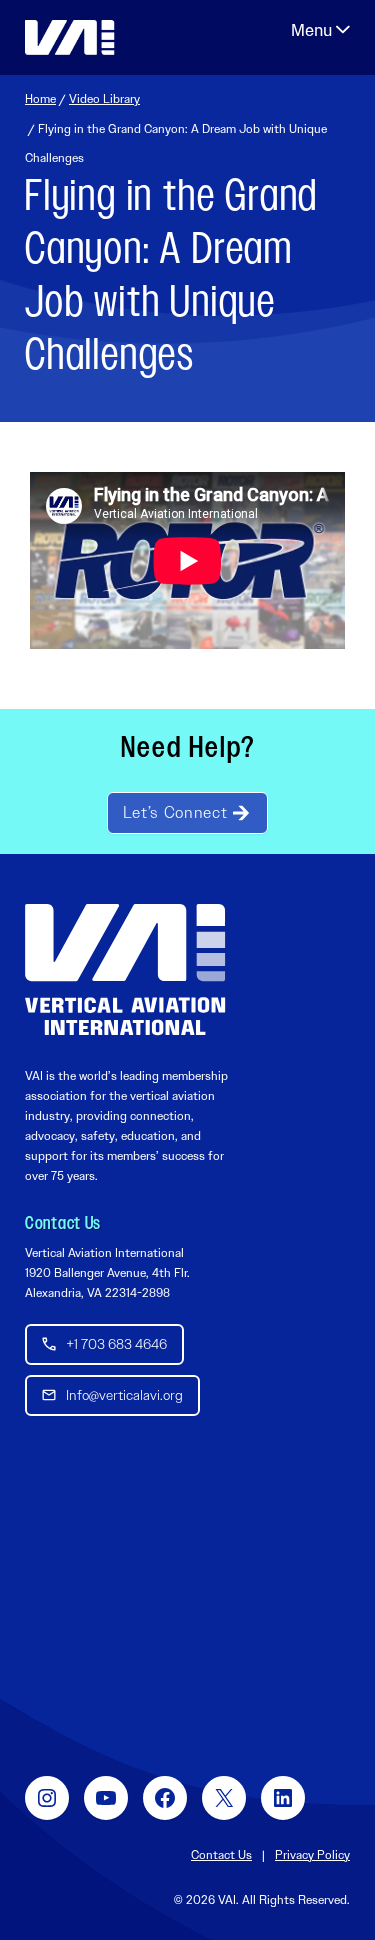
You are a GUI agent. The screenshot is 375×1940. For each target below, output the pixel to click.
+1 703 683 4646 (116, 1344)
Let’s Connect (175, 812)
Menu (320, 30)
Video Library (104, 99)
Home (40, 99)
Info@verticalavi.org (124, 1395)
